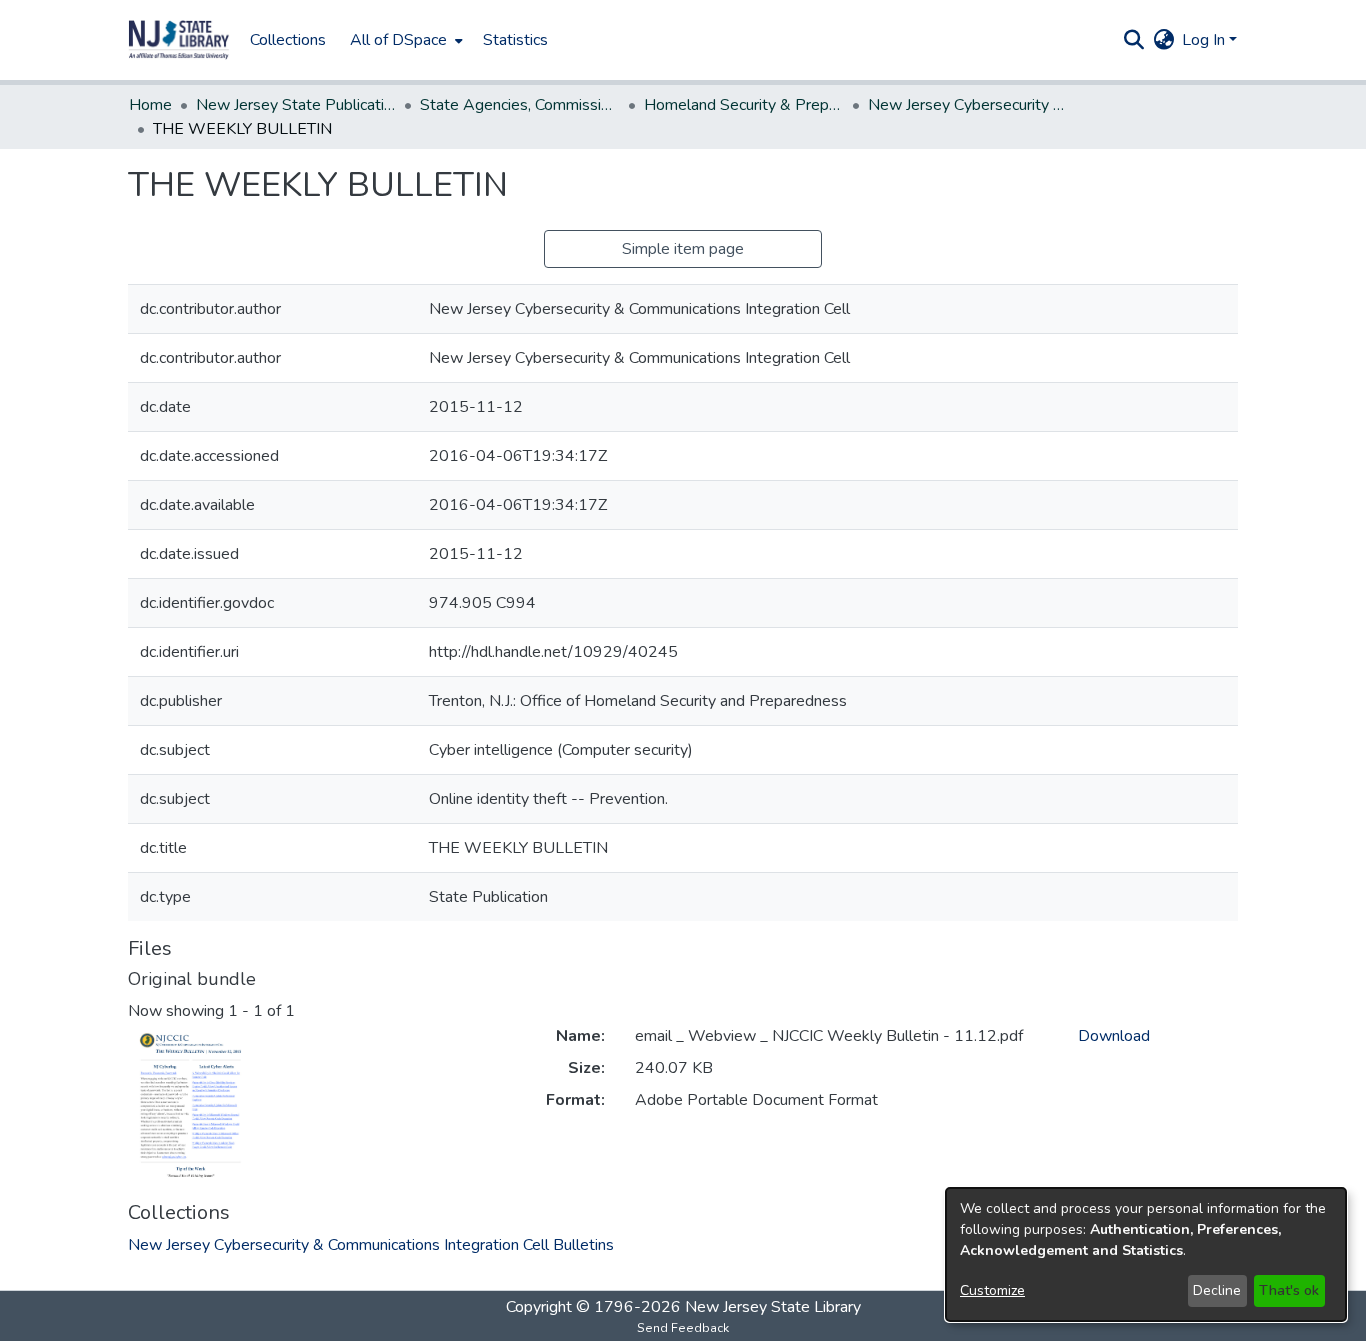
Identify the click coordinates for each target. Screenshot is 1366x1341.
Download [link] (1114, 1036)
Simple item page (683, 249)
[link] (371, 1245)
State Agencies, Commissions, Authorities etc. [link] (520, 105)
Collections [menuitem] (288, 40)
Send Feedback (683, 1328)
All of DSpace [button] (398, 40)
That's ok (1289, 1290)
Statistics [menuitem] (515, 40)
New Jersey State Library (773, 1307)
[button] (179, 40)
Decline (1217, 1290)
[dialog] (1146, 1254)
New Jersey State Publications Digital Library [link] (296, 105)
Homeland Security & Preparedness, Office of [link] (744, 105)
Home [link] (150, 105)
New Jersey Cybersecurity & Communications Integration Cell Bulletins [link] (968, 105)
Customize (992, 1290)
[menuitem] (404, 40)
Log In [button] (1205, 40)
